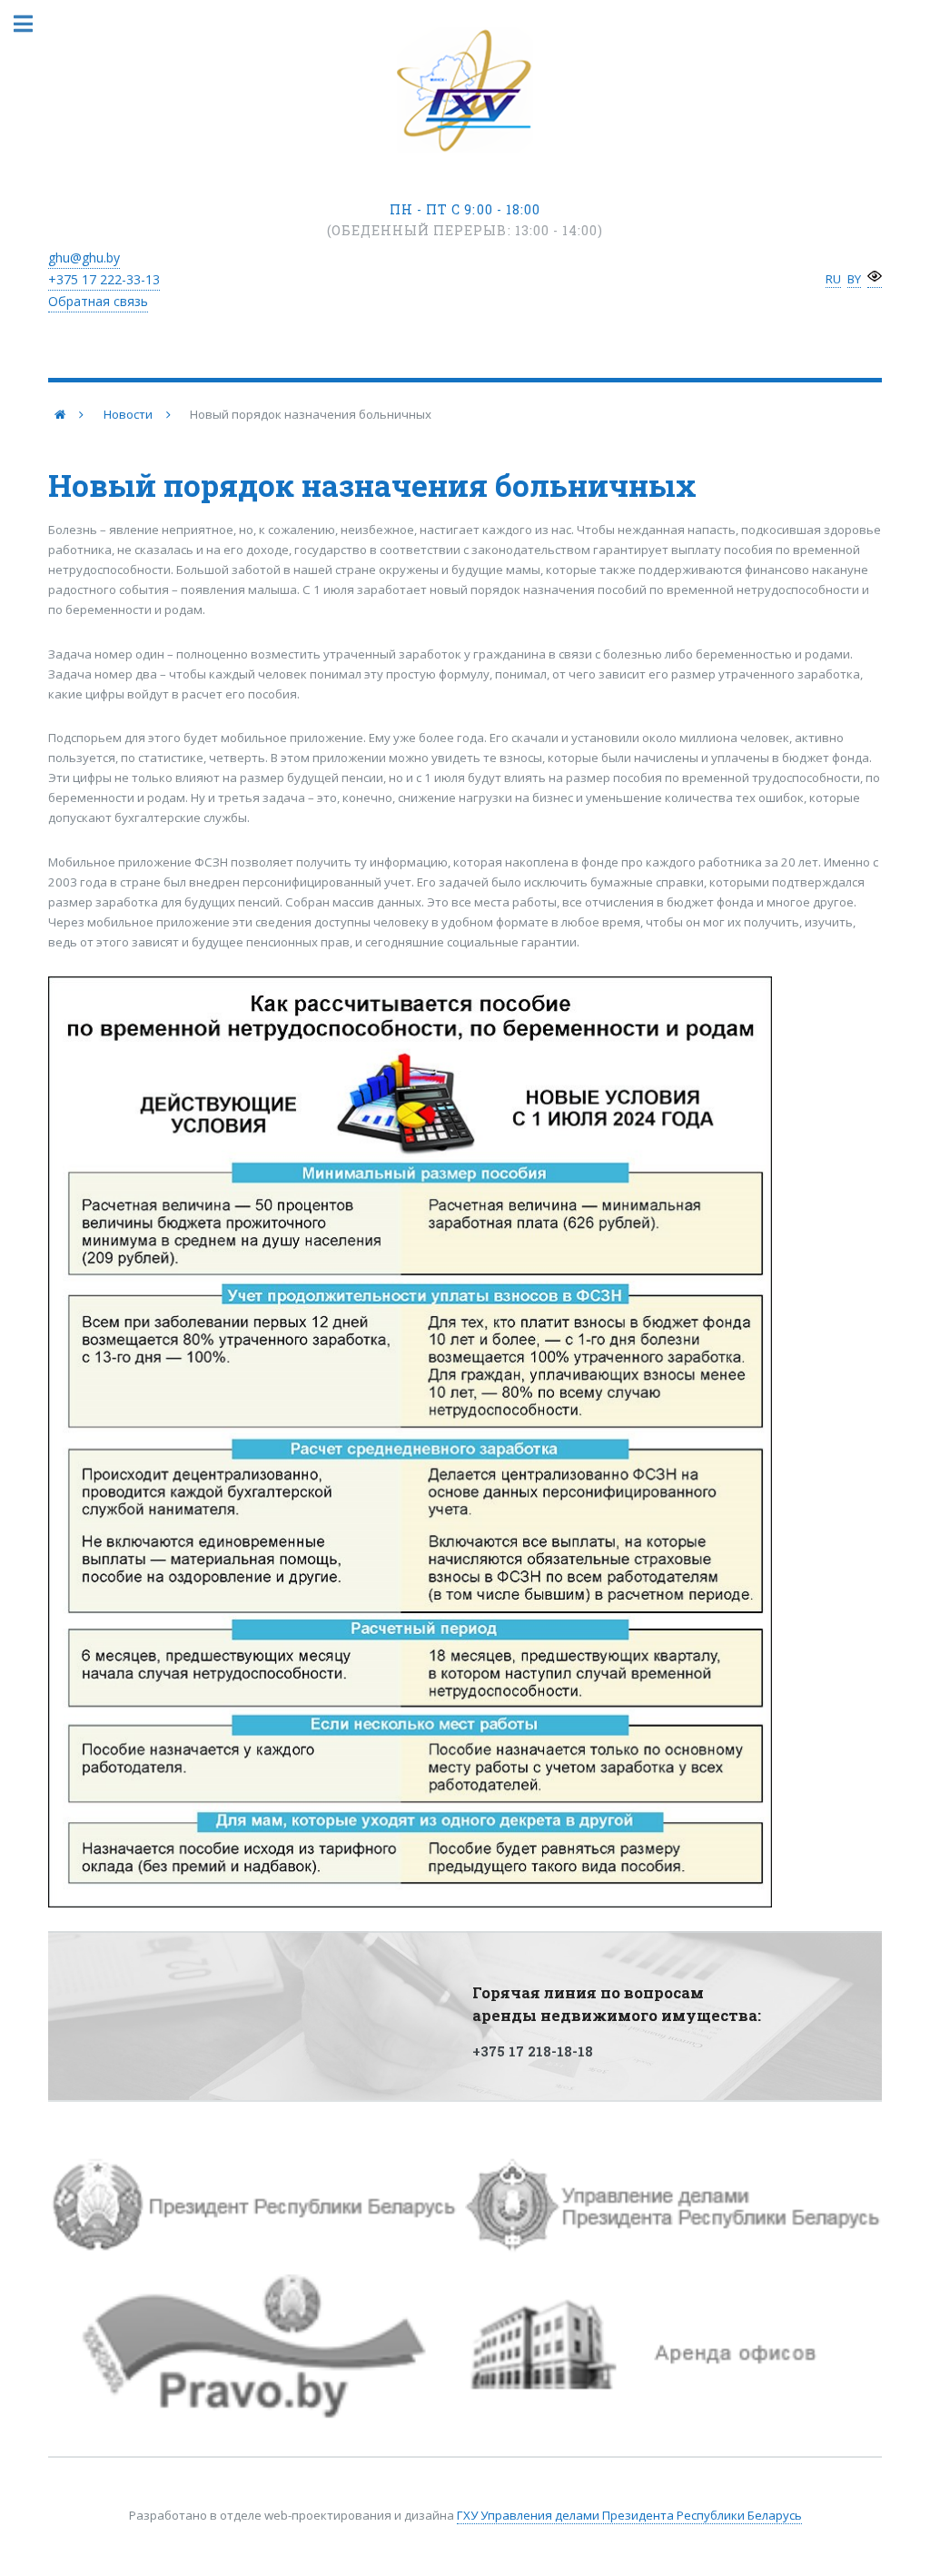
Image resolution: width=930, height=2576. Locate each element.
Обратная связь (98, 301)
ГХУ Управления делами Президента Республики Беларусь (629, 2515)
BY (854, 279)
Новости (128, 414)
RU (833, 279)
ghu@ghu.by (84, 258)
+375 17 (104, 279)
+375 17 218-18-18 (533, 2051)
